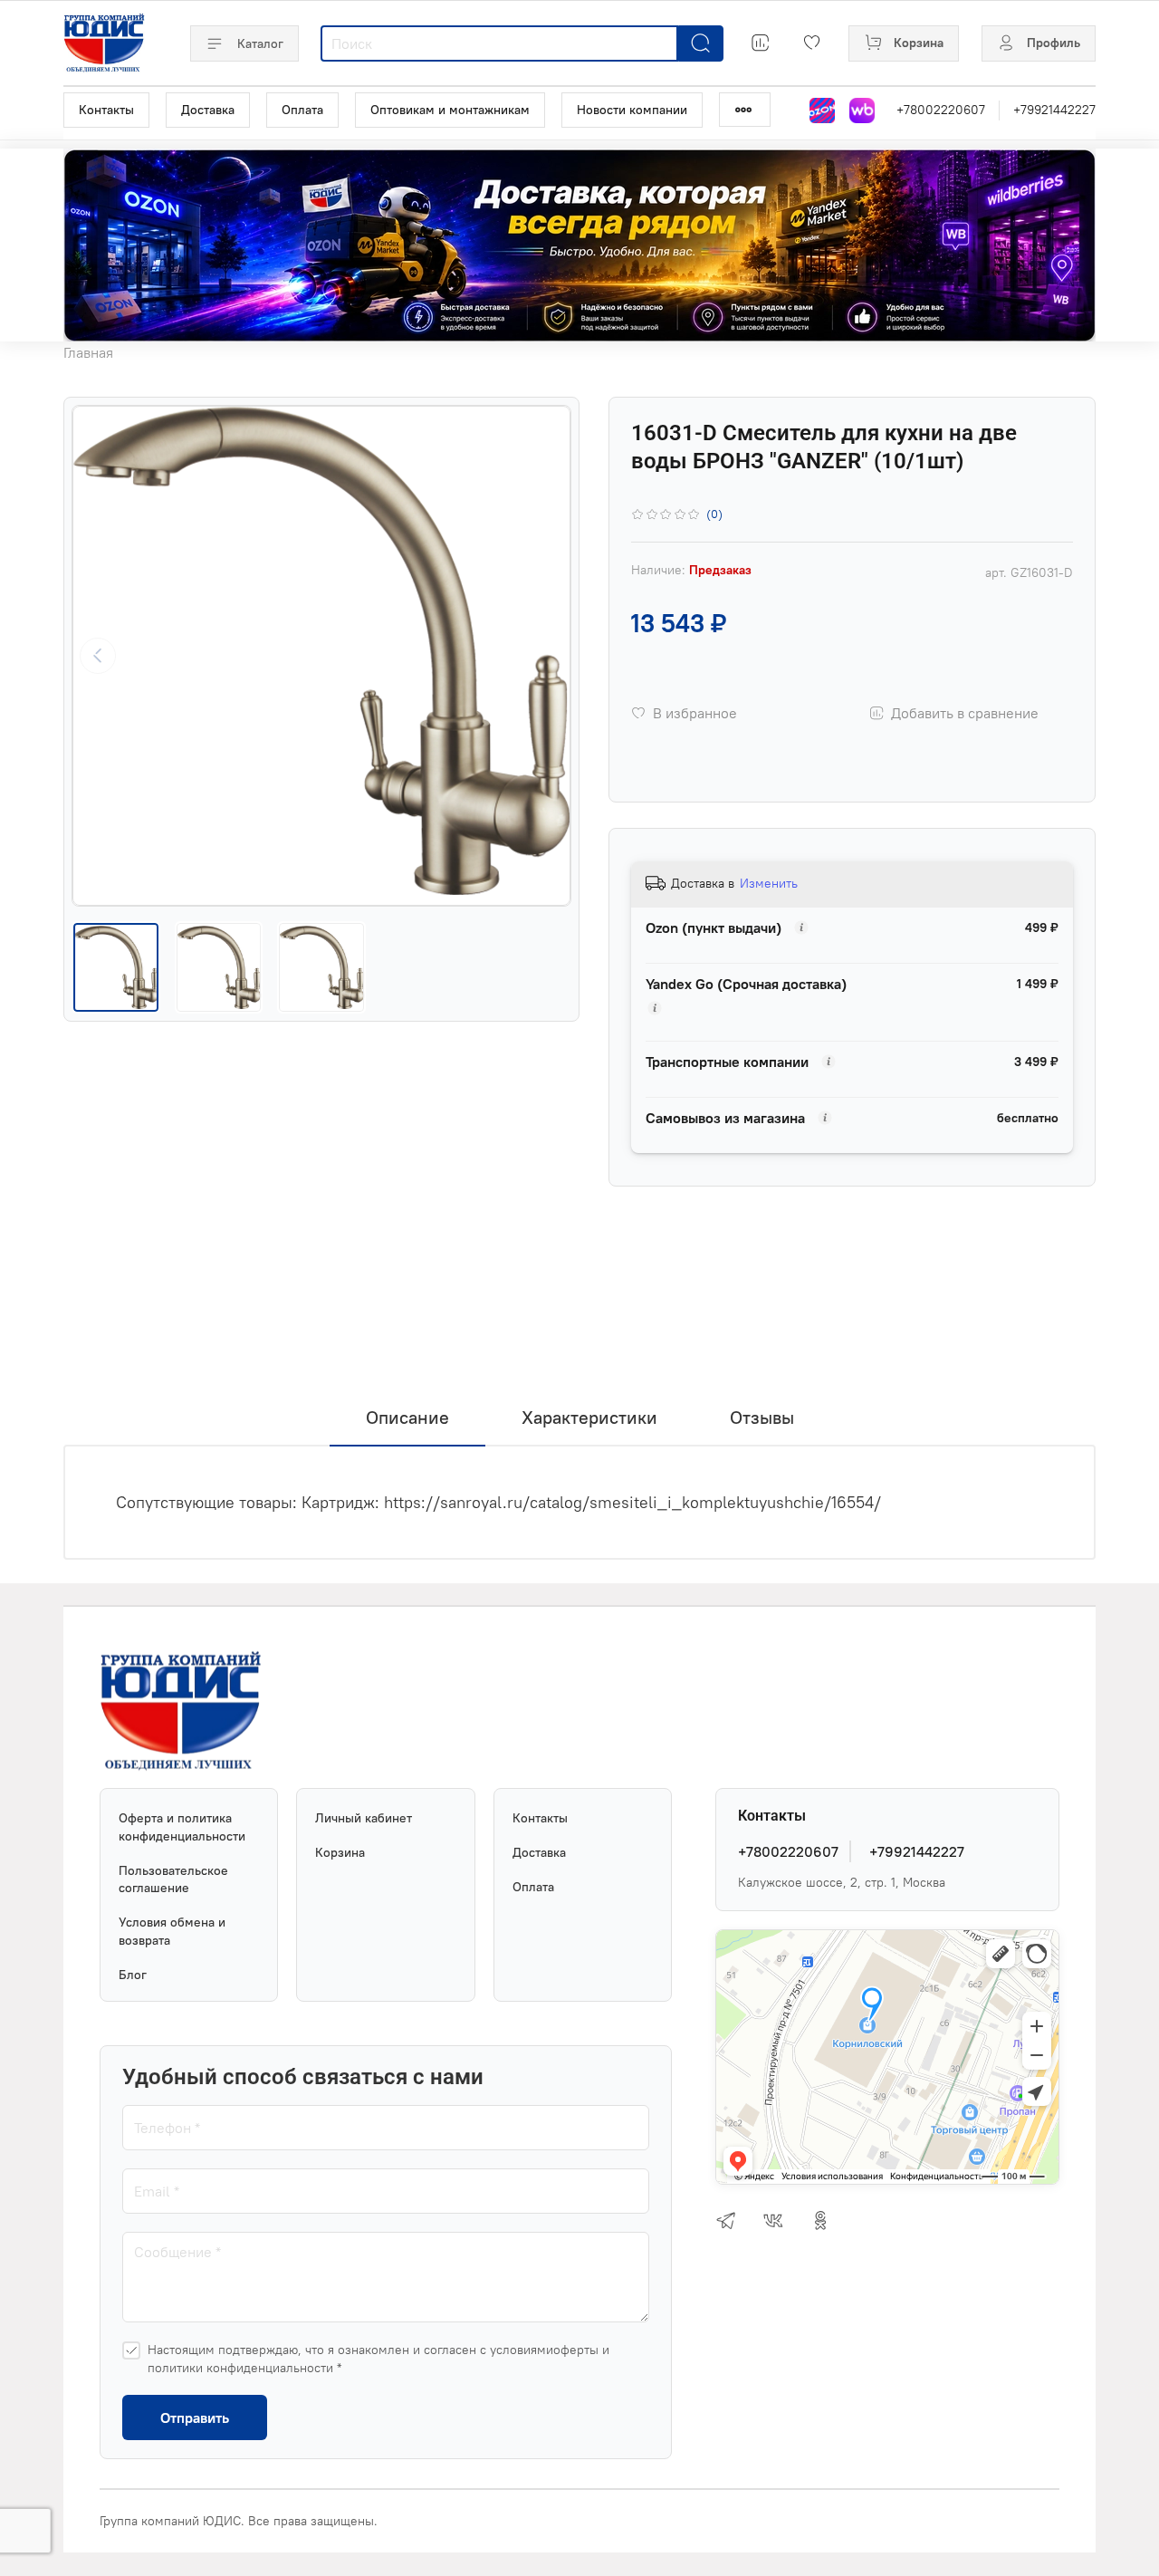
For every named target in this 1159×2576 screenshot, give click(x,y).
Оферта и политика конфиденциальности (182, 1827)
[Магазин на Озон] (822, 111)
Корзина (340, 1852)
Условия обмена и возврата (172, 1931)
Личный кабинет (364, 1818)
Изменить (769, 883)
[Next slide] (545, 656)
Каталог (260, 43)
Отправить (195, 2417)
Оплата (302, 110)
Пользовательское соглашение (173, 1879)
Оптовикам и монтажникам (450, 110)
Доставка (208, 110)
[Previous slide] (98, 656)
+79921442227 (1054, 110)
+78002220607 (941, 110)
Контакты (106, 110)
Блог (133, 1975)
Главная (88, 352)
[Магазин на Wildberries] (862, 111)
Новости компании (632, 110)
